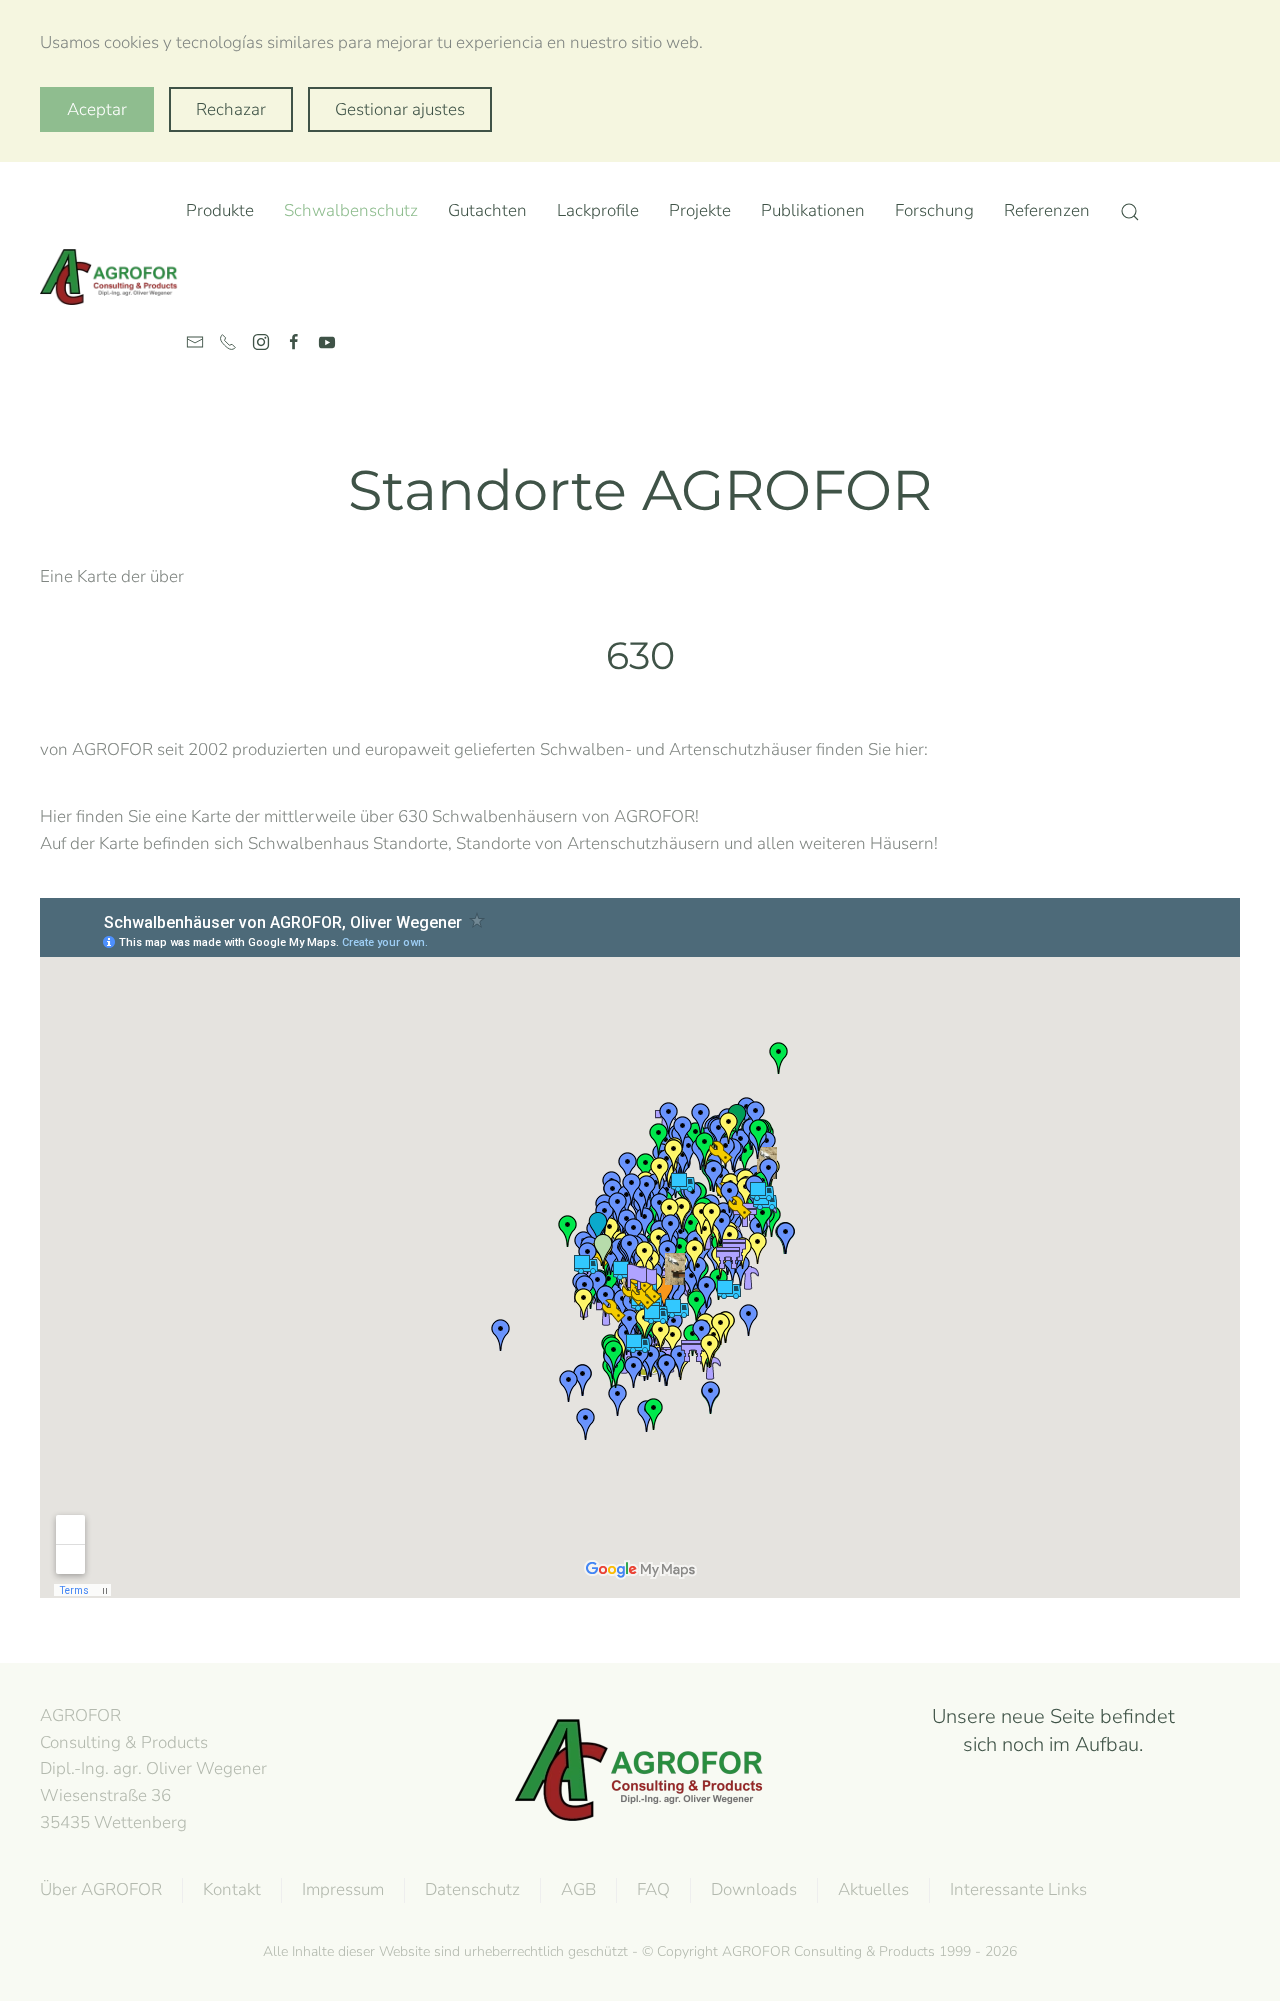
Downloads (754, 1889)
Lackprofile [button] (598, 210)
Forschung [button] (934, 210)
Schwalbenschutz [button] (351, 210)
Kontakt (232, 1889)
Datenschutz (472, 1889)
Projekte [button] (700, 210)
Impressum (343, 1889)
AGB (578, 1889)
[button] (1130, 212)
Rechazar (231, 109)
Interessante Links (1018, 1889)
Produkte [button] (220, 210)
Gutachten (487, 210)
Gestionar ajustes (400, 109)
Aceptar (97, 109)
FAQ (653, 1889)
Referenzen (1047, 210)
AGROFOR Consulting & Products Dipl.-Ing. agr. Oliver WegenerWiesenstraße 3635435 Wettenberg (153, 1769)
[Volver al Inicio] (113, 277)
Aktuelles (873, 1889)
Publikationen (813, 210)
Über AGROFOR (101, 1889)
